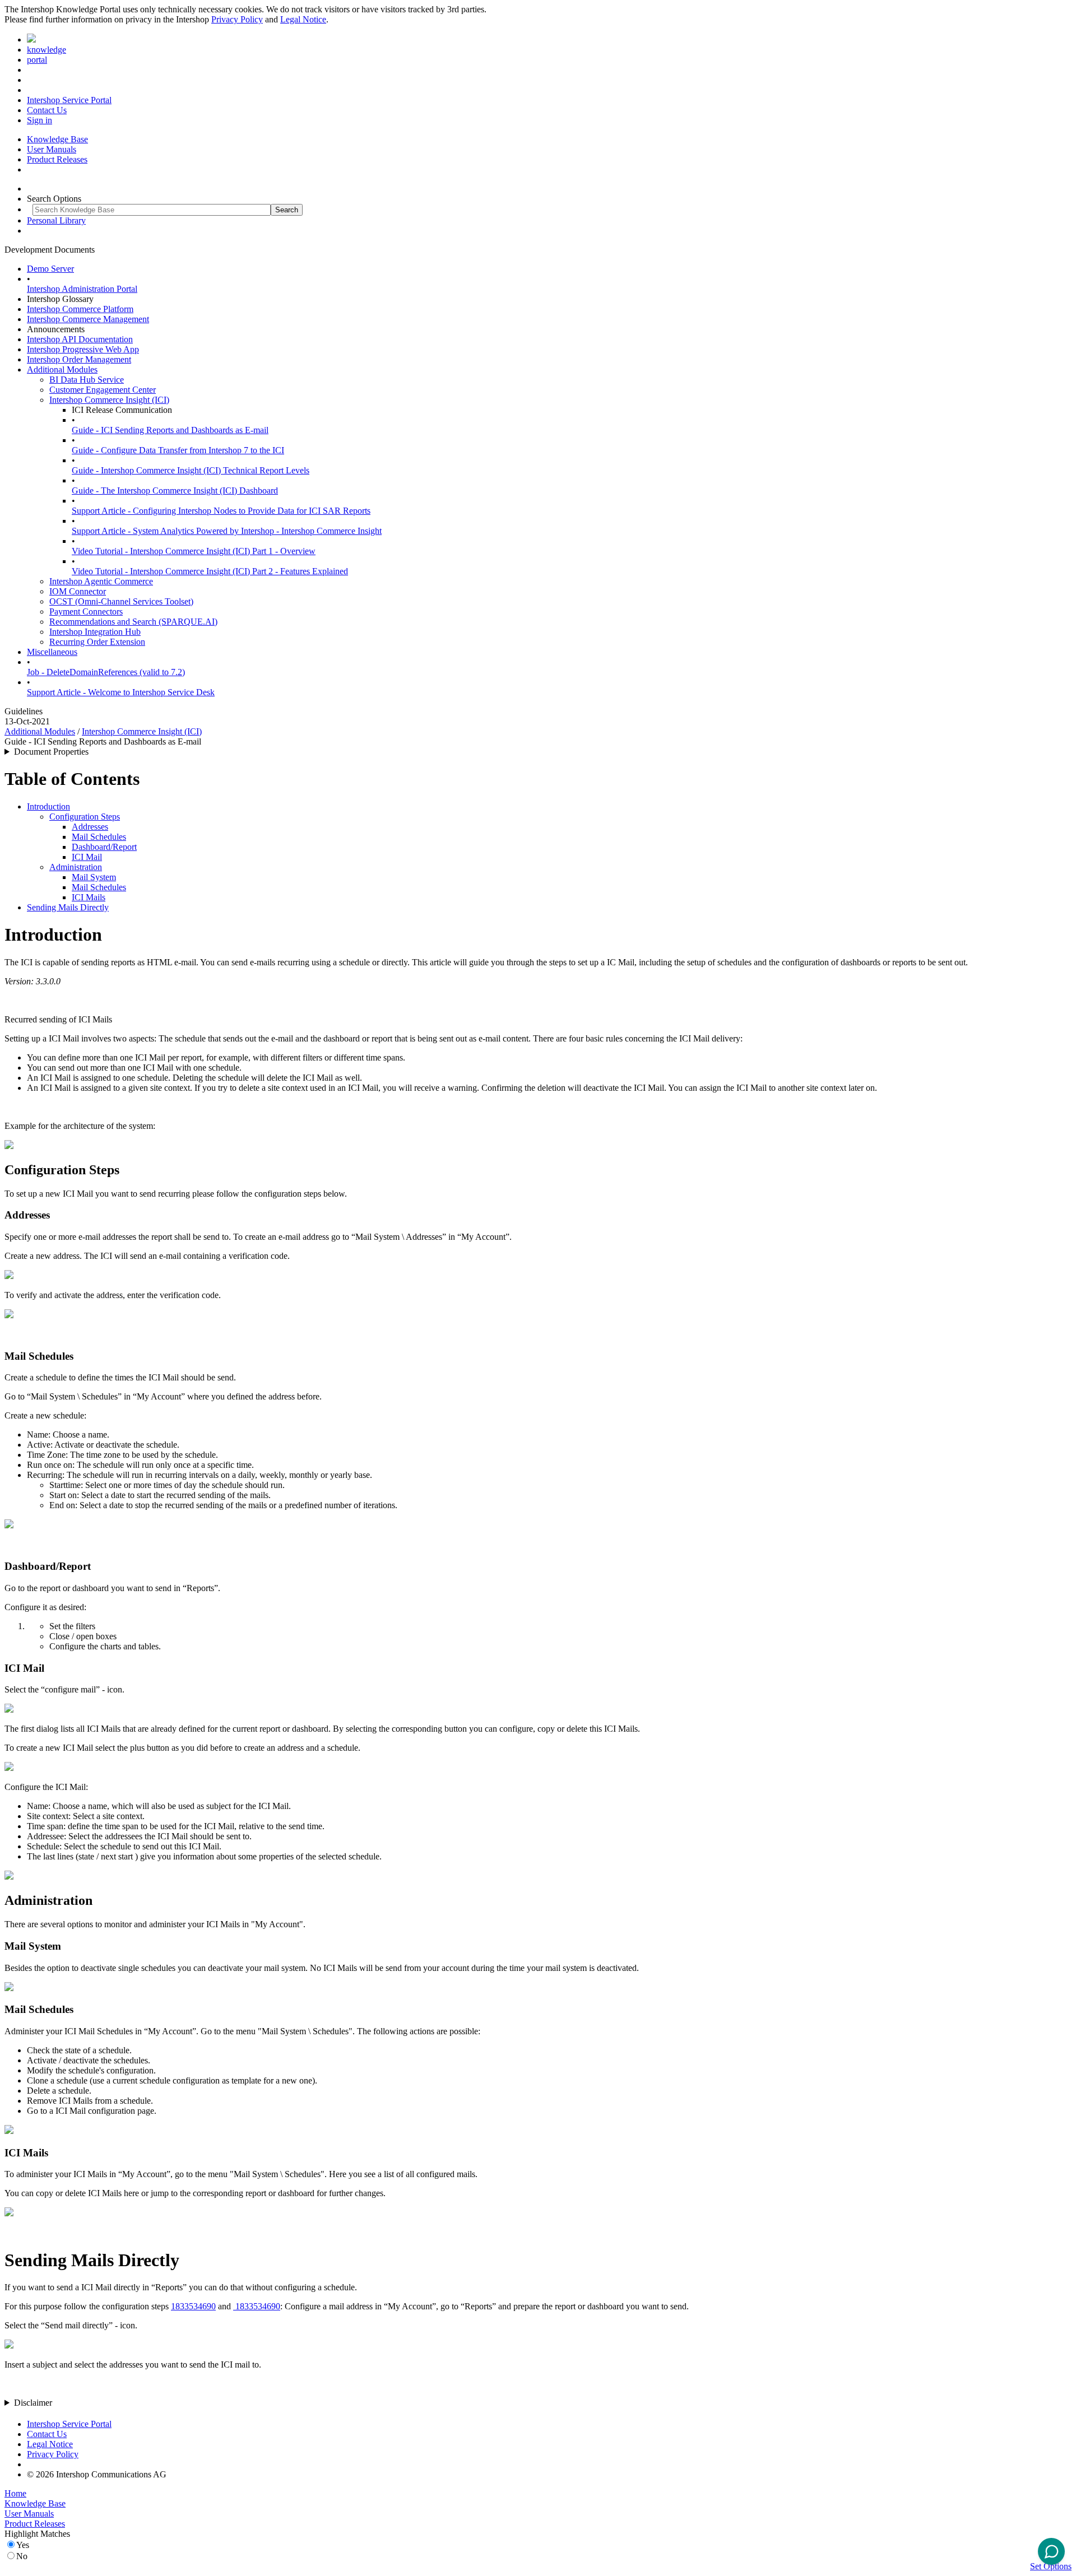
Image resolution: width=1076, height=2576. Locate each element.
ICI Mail (87, 857)
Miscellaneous (52, 652)
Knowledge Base (57, 139)
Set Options (1051, 2566)
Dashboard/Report (104, 847)
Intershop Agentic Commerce (101, 581)
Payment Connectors (86, 612)
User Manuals (52, 149)
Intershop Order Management (79, 359)
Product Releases (57, 159)
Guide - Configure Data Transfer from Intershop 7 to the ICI (178, 450)
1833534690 (193, 2306)
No (22, 2556)
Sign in (40, 120)
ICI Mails (89, 897)
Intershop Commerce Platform (80, 309)
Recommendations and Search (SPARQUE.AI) (133, 622)
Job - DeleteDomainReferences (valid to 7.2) (106, 672)
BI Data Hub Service (87, 380)
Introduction (48, 806)
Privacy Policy (237, 19)
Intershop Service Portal (69, 100)
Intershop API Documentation (80, 339)
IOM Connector (78, 591)
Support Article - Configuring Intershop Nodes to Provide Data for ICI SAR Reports (221, 511)
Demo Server (50, 269)
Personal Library (56, 220)
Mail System (94, 877)
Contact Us (47, 110)
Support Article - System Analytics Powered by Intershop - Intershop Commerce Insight (227, 531)
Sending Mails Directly (68, 907)
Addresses (90, 827)
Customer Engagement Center (103, 390)
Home (15, 2493)
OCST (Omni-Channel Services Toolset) (121, 601)
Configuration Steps (85, 817)
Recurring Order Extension (97, 642)
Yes (23, 2545)
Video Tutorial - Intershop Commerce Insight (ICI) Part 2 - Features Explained (210, 571)
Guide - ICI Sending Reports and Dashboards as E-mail (170, 430)
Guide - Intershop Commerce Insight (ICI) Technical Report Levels (191, 470)
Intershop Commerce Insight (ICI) (109, 400)
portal (37, 60)
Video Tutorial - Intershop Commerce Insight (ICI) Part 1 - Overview (194, 551)
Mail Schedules (99, 837)
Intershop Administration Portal (82, 289)
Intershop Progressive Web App (83, 349)
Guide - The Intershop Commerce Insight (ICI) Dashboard (175, 490)
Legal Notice (303, 19)
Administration (76, 867)
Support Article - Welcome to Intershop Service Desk (121, 692)
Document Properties (51, 752)
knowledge (47, 50)
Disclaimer (33, 2403)
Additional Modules (62, 369)
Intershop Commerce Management (88, 319)
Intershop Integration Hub (95, 632)
